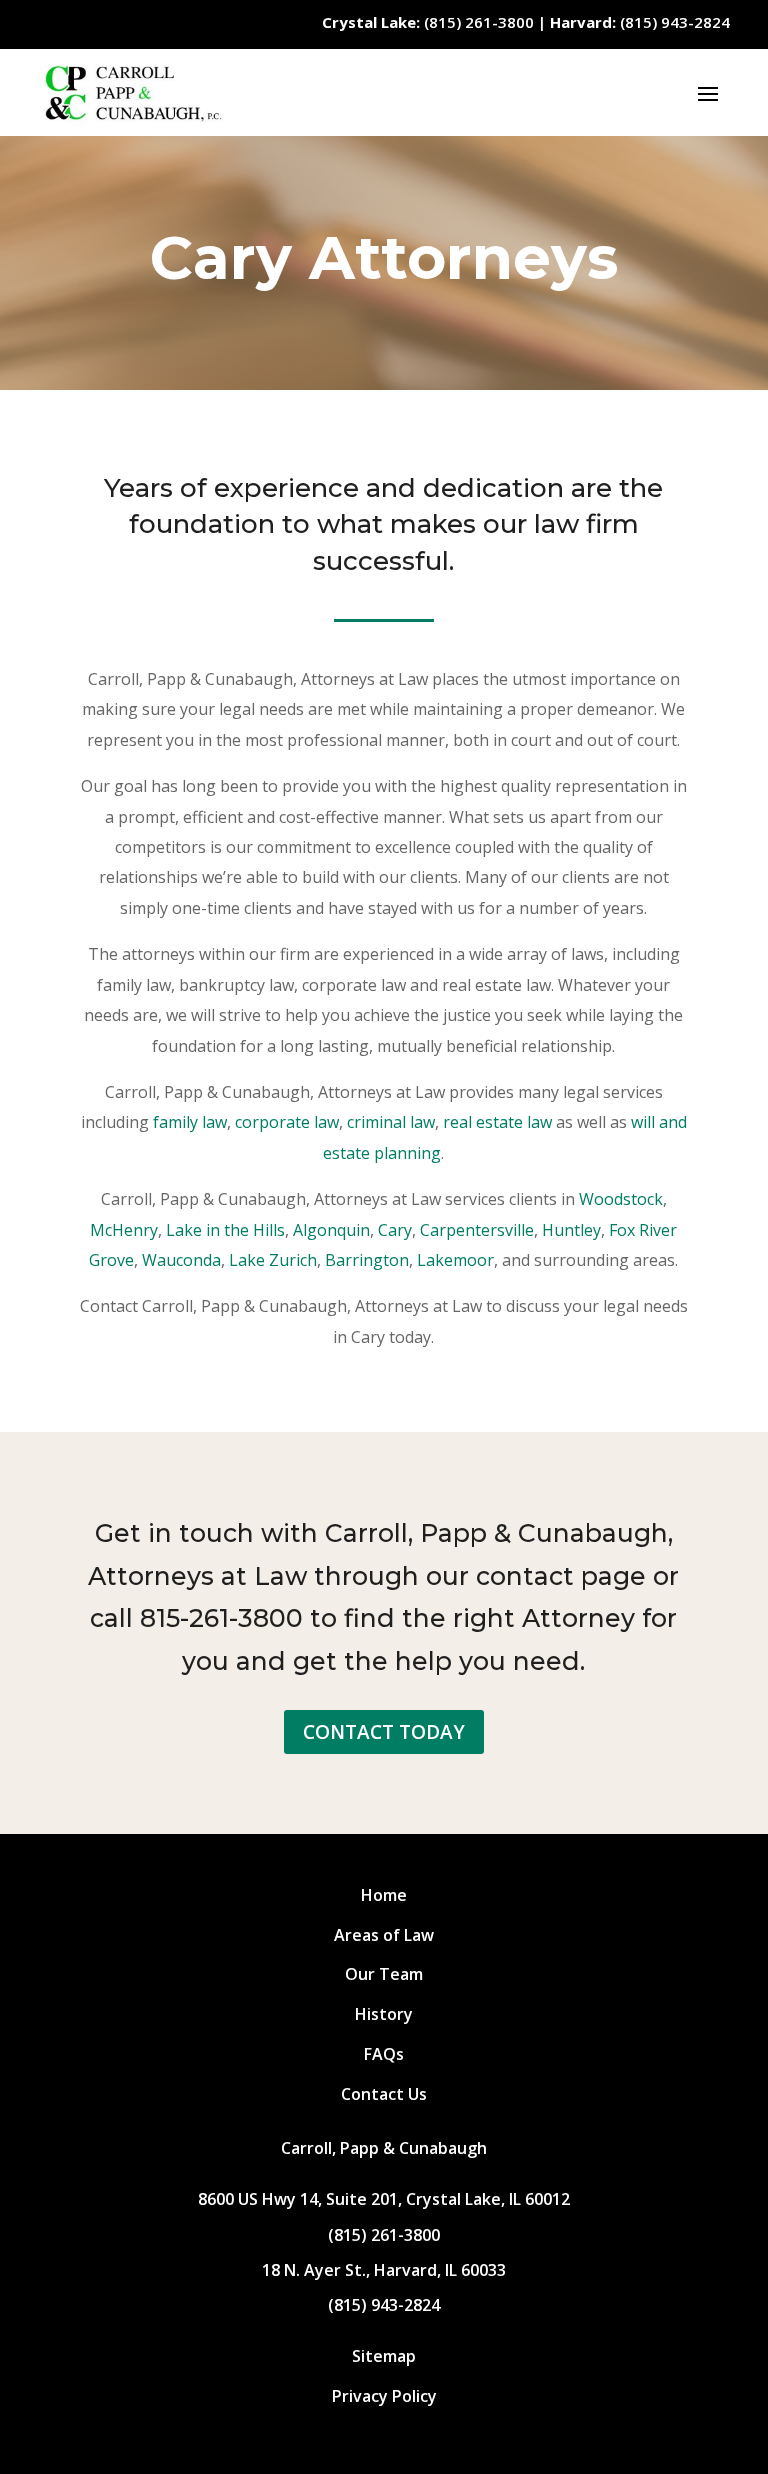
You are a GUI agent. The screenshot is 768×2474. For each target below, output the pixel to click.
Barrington (367, 1260)
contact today (384, 1732)
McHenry (124, 1230)
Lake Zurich (273, 1260)
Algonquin (331, 1230)
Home (384, 1895)
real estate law (497, 1122)
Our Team (384, 1974)
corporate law (287, 1122)
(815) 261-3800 (428, 22)
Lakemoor (455, 1260)
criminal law (391, 1122)
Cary (395, 1230)
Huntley (571, 1230)
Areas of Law (384, 1935)
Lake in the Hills (225, 1230)
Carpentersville (477, 1230)
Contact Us (384, 2094)
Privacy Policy (384, 2396)
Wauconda (181, 1260)
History (384, 2014)
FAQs (384, 2054)
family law (190, 1122)
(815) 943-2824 (640, 22)
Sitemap (384, 2356)
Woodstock (621, 1199)
